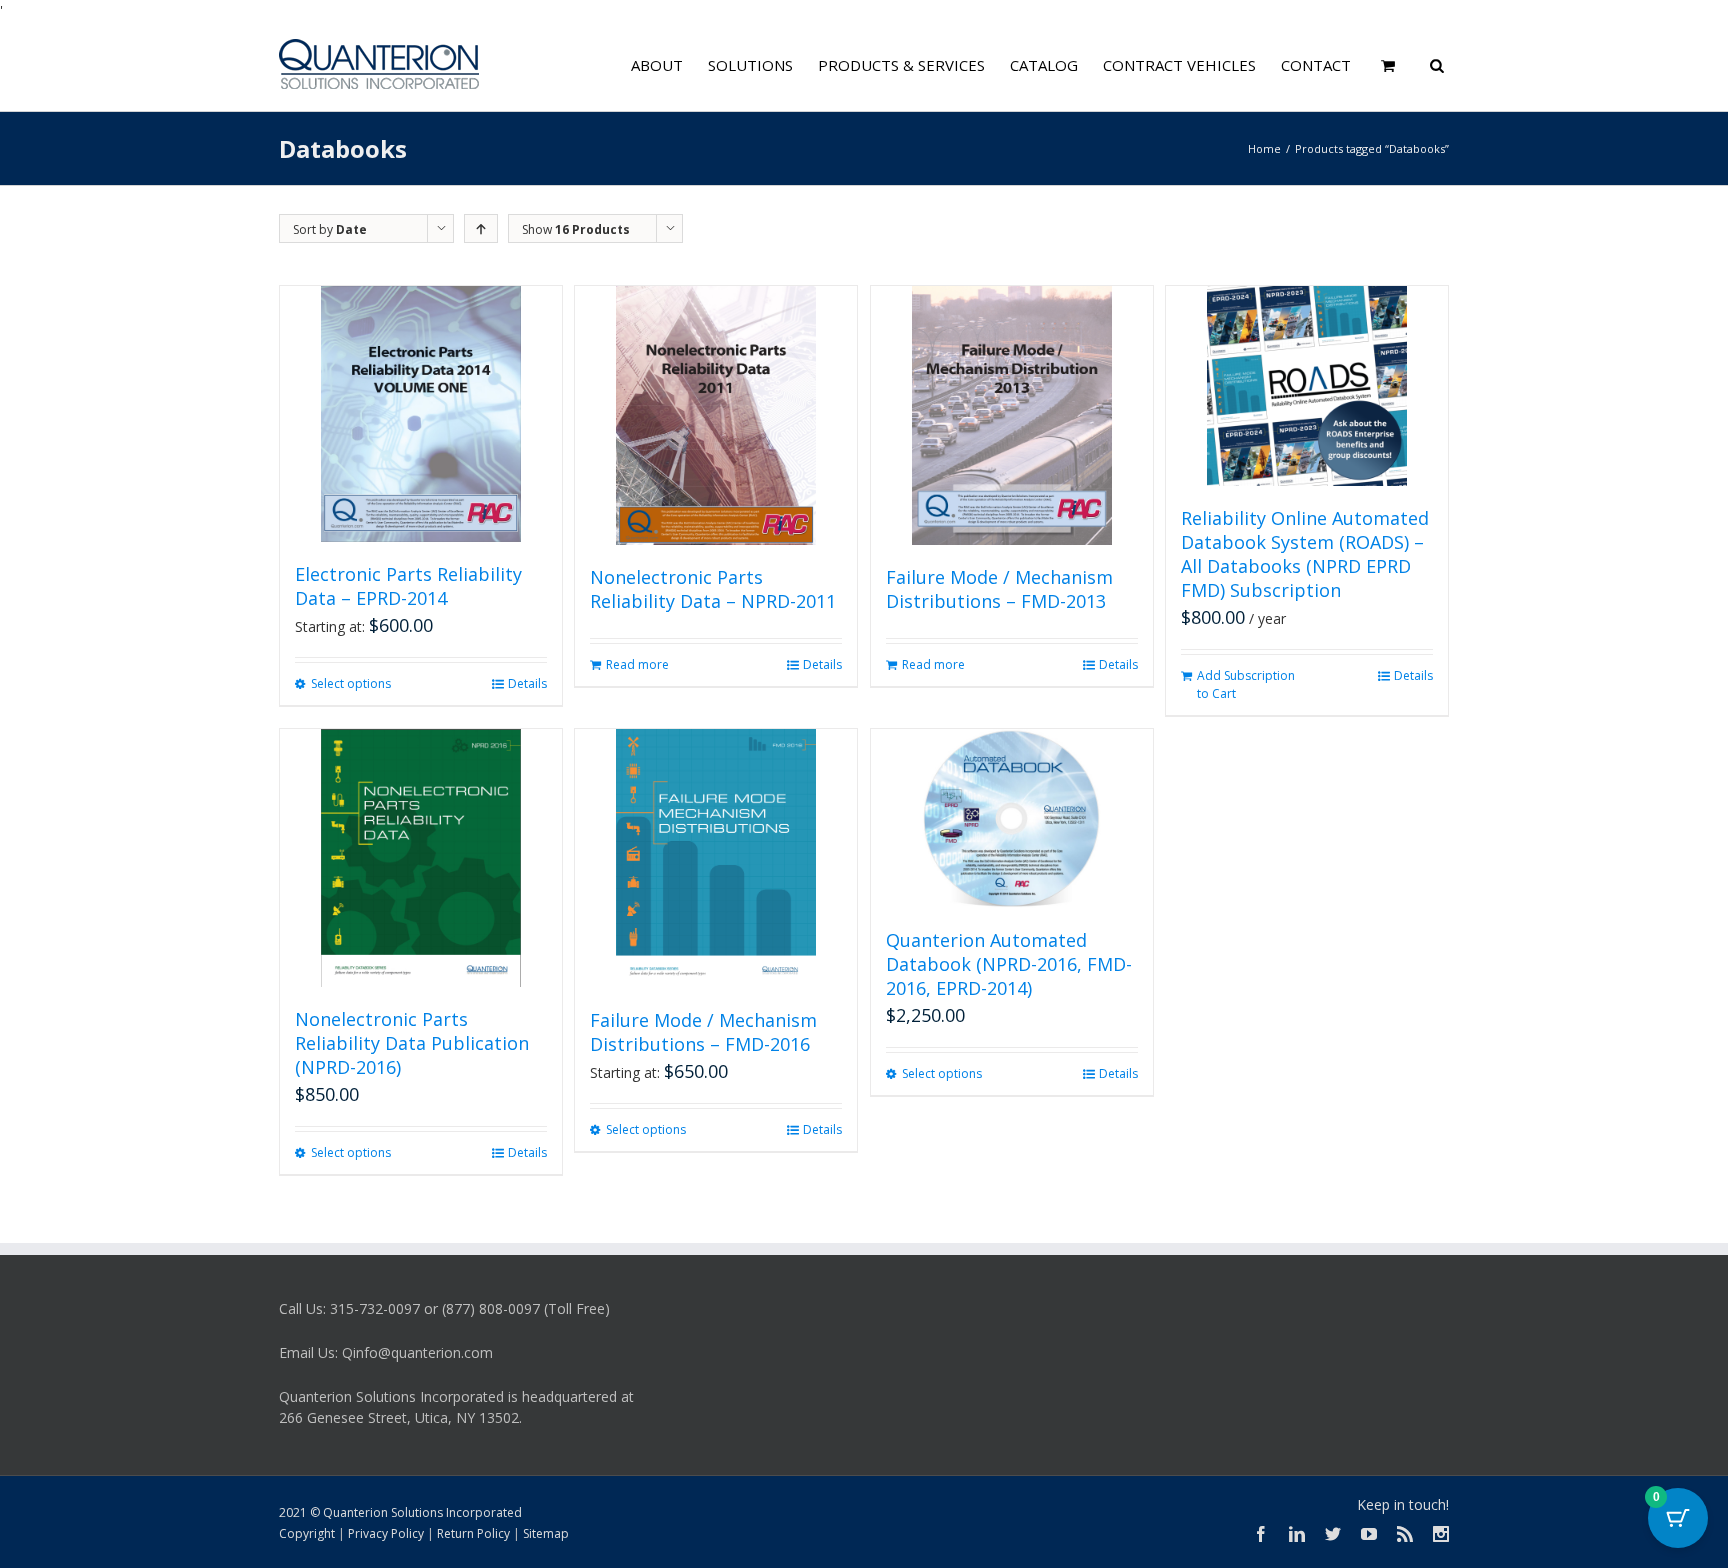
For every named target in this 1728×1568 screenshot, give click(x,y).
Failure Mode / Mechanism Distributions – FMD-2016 (703, 1032)
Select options (351, 683)
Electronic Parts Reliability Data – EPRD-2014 (408, 586)
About (657, 65)
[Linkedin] (1297, 1534)
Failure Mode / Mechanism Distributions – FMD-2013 (999, 589)
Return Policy (473, 1533)
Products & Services (901, 65)
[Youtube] (1369, 1534)
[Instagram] (1441, 1534)
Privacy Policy (386, 1533)
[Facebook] (1261, 1534)
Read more (637, 664)
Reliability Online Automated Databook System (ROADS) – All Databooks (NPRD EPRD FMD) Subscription (1305, 554)
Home (1264, 148)
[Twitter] (1333, 1534)
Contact (1316, 65)
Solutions (750, 65)
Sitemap (546, 1533)
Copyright (307, 1533)
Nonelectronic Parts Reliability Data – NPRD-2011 (713, 589)
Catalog (1044, 65)
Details (527, 683)
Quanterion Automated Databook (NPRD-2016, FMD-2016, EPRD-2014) (1009, 964)
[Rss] (1405, 1534)
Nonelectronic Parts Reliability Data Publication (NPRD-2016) (412, 1043)
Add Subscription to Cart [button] (1246, 684)
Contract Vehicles (1179, 65)
